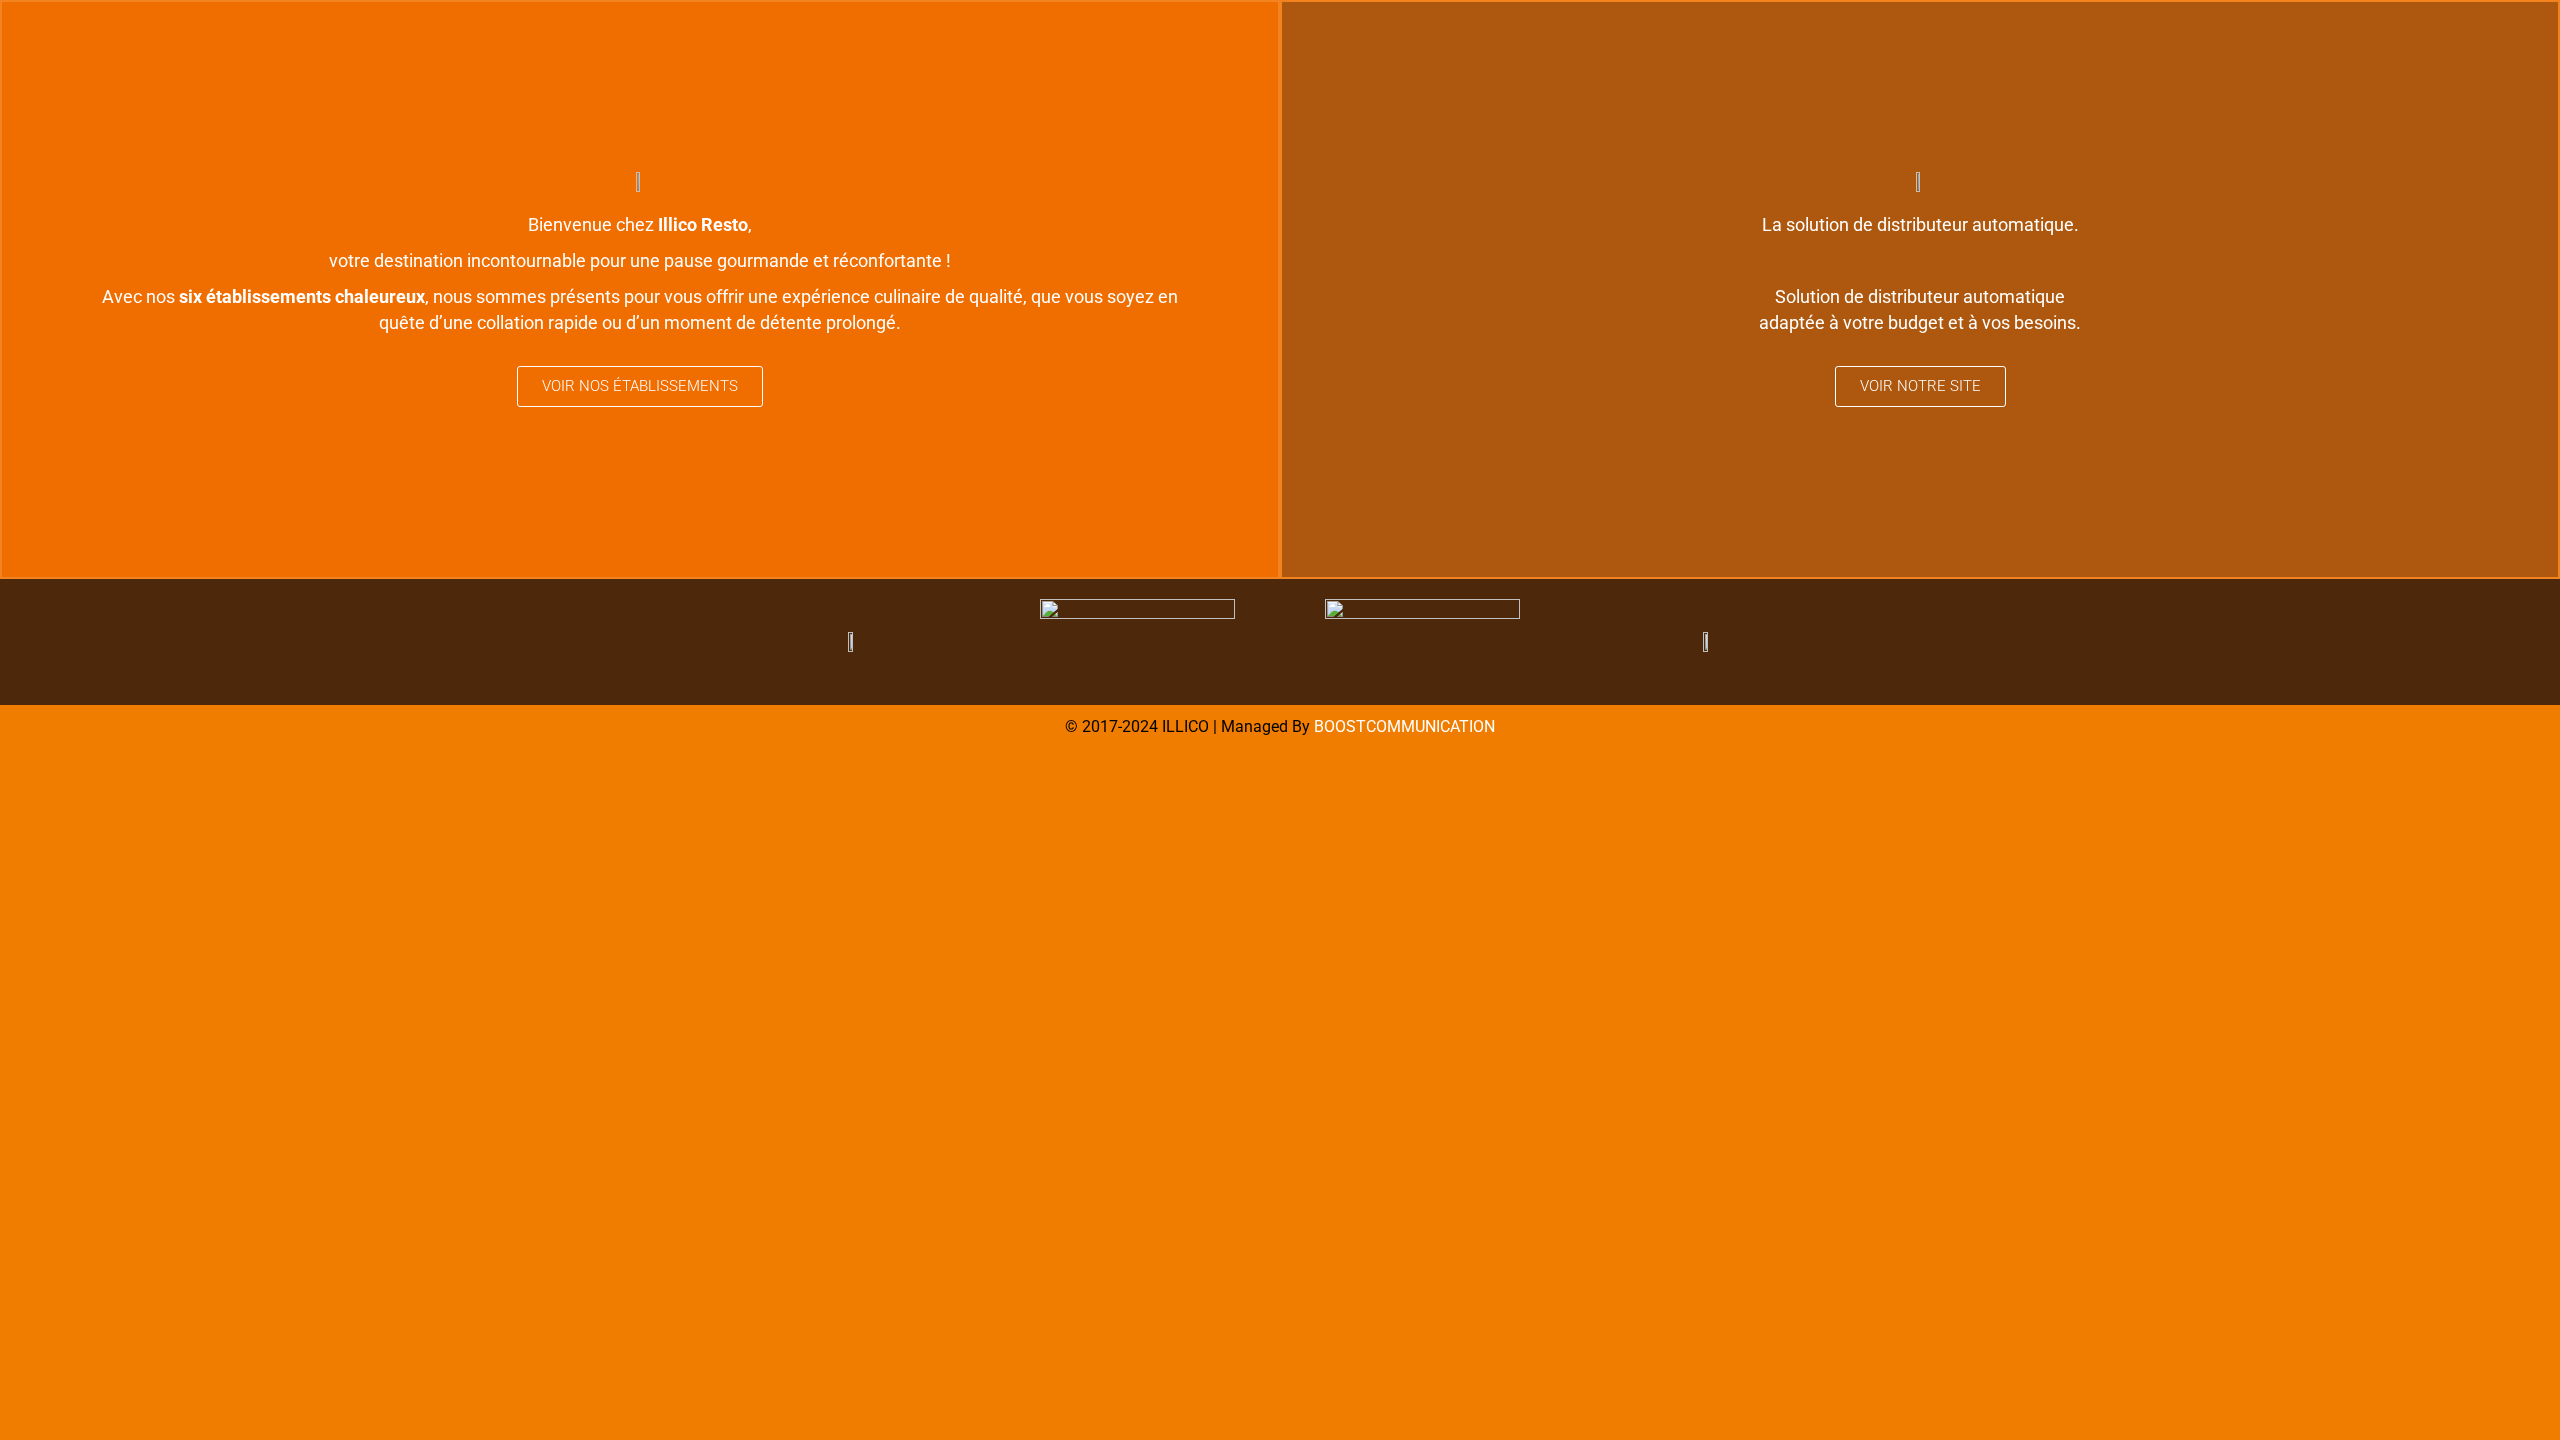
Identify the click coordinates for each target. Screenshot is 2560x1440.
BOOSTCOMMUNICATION (1404, 726)
